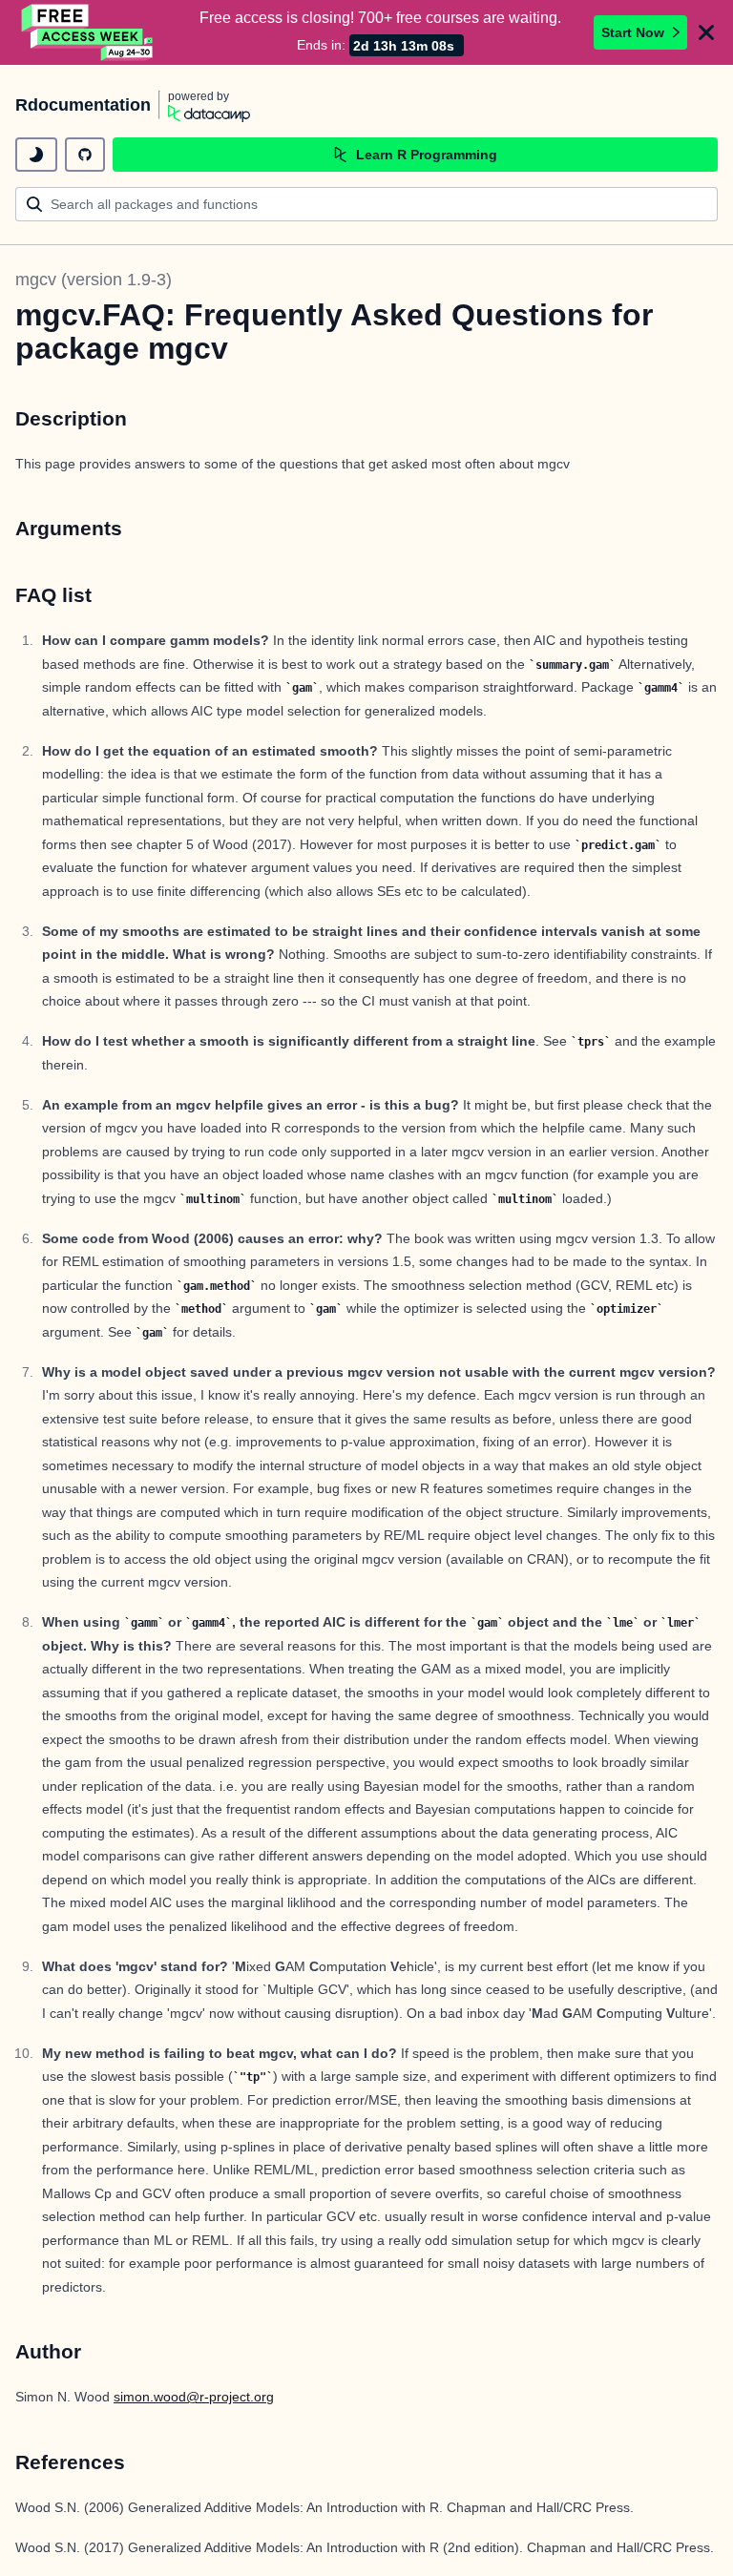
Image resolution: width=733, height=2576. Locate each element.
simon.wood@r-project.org (194, 2397)
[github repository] (85, 155)
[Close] (706, 32)
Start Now (633, 32)
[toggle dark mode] (36, 155)
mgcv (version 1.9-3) (94, 280)
